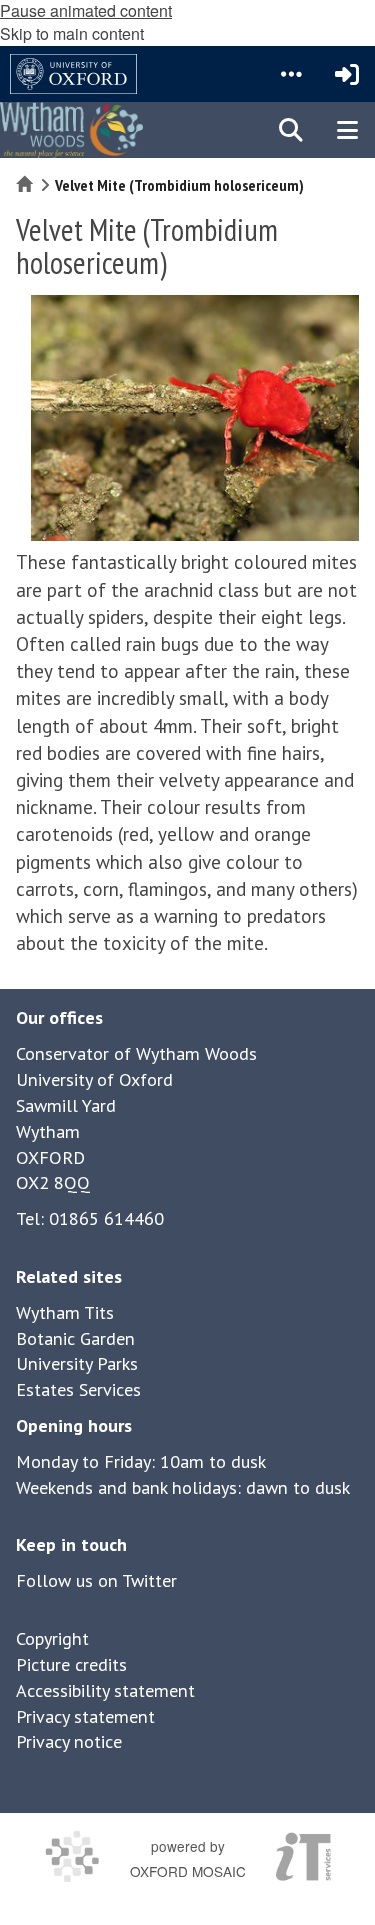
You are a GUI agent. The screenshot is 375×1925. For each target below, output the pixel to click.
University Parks (77, 1363)
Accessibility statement (105, 1690)
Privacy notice (69, 1741)
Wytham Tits (65, 1312)
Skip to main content (72, 33)
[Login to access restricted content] (347, 74)
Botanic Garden (75, 1338)
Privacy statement (85, 1716)
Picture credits (71, 1664)
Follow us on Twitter (96, 1580)
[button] (291, 74)
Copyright (52, 1638)
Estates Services (78, 1389)
